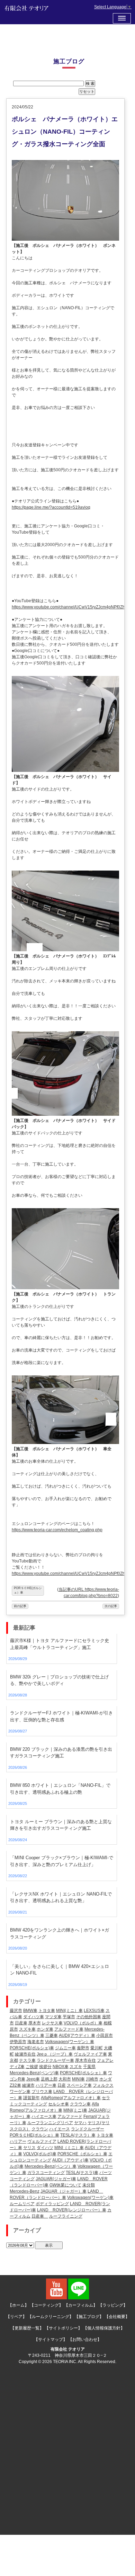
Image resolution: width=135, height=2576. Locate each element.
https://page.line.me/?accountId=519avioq (51, 507)
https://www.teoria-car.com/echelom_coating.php (57, 1530)
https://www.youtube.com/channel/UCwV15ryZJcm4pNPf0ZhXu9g (73, 607)
